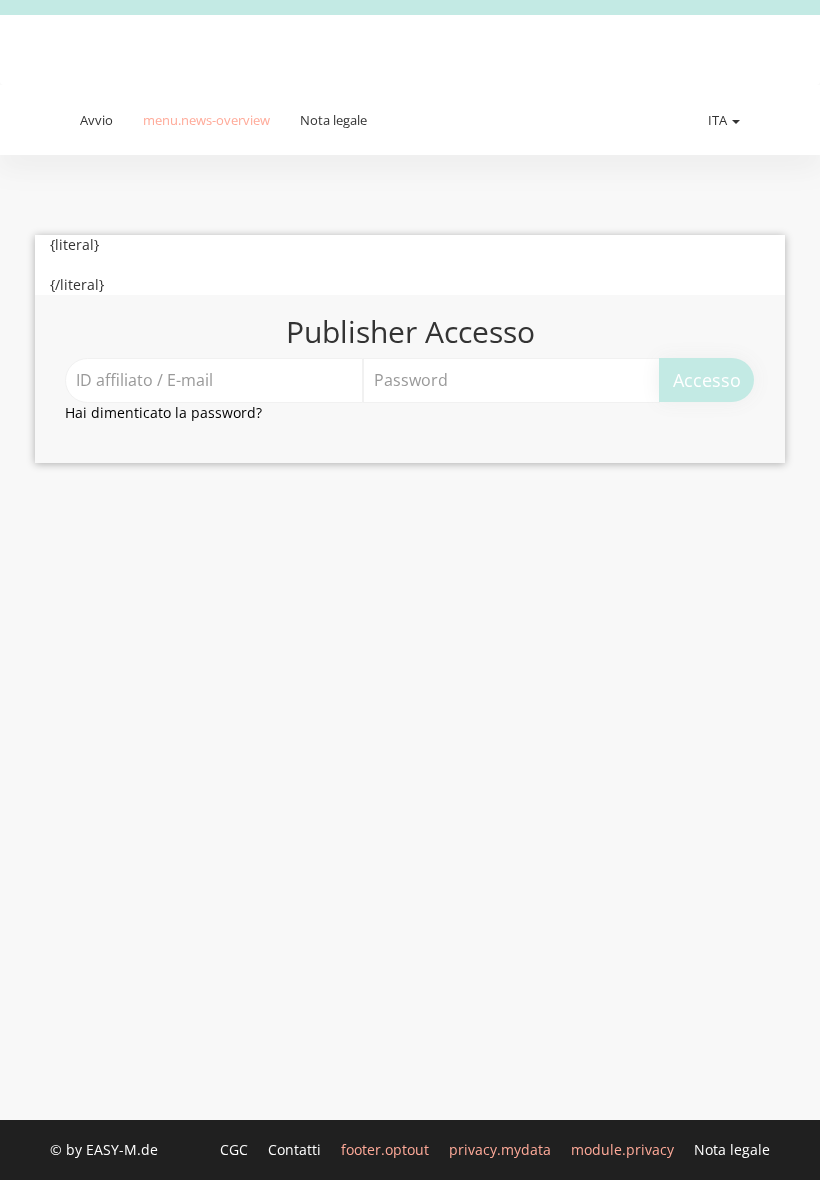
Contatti (296, 1149)
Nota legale (333, 120)
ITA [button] (719, 120)
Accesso (707, 380)
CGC (236, 1149)
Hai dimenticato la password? (163, 412)
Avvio (96, 120)
